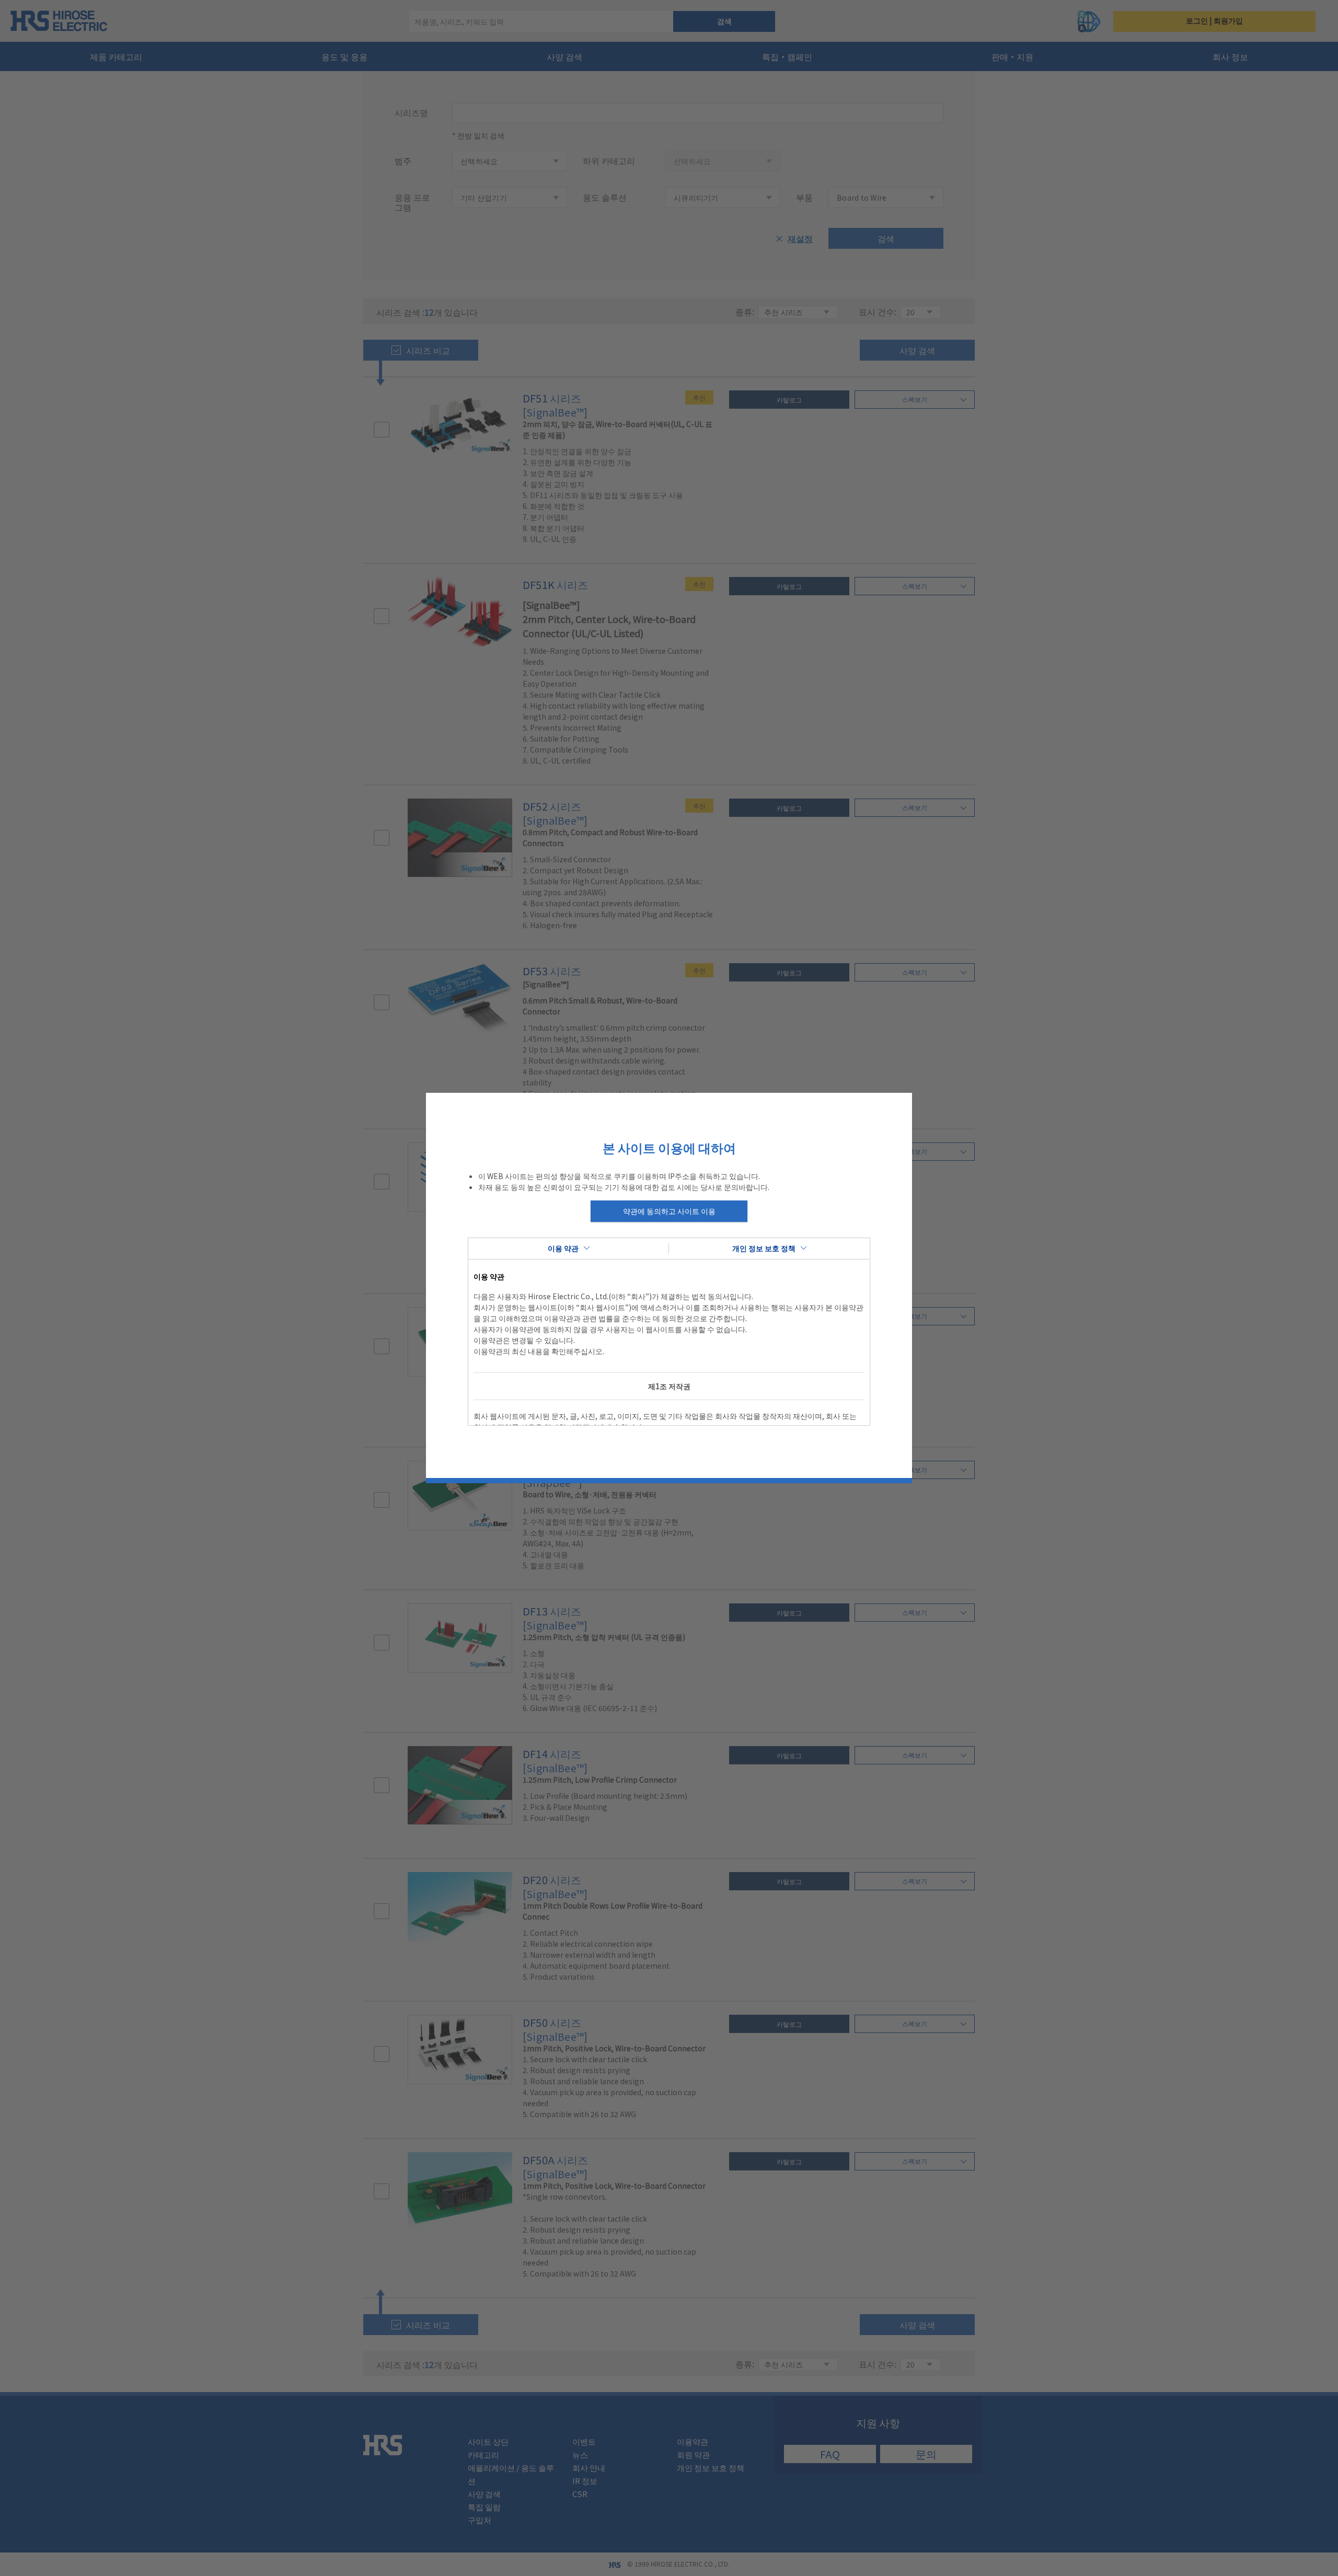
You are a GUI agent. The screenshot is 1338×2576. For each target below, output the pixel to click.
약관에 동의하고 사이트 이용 (669, 1211)
